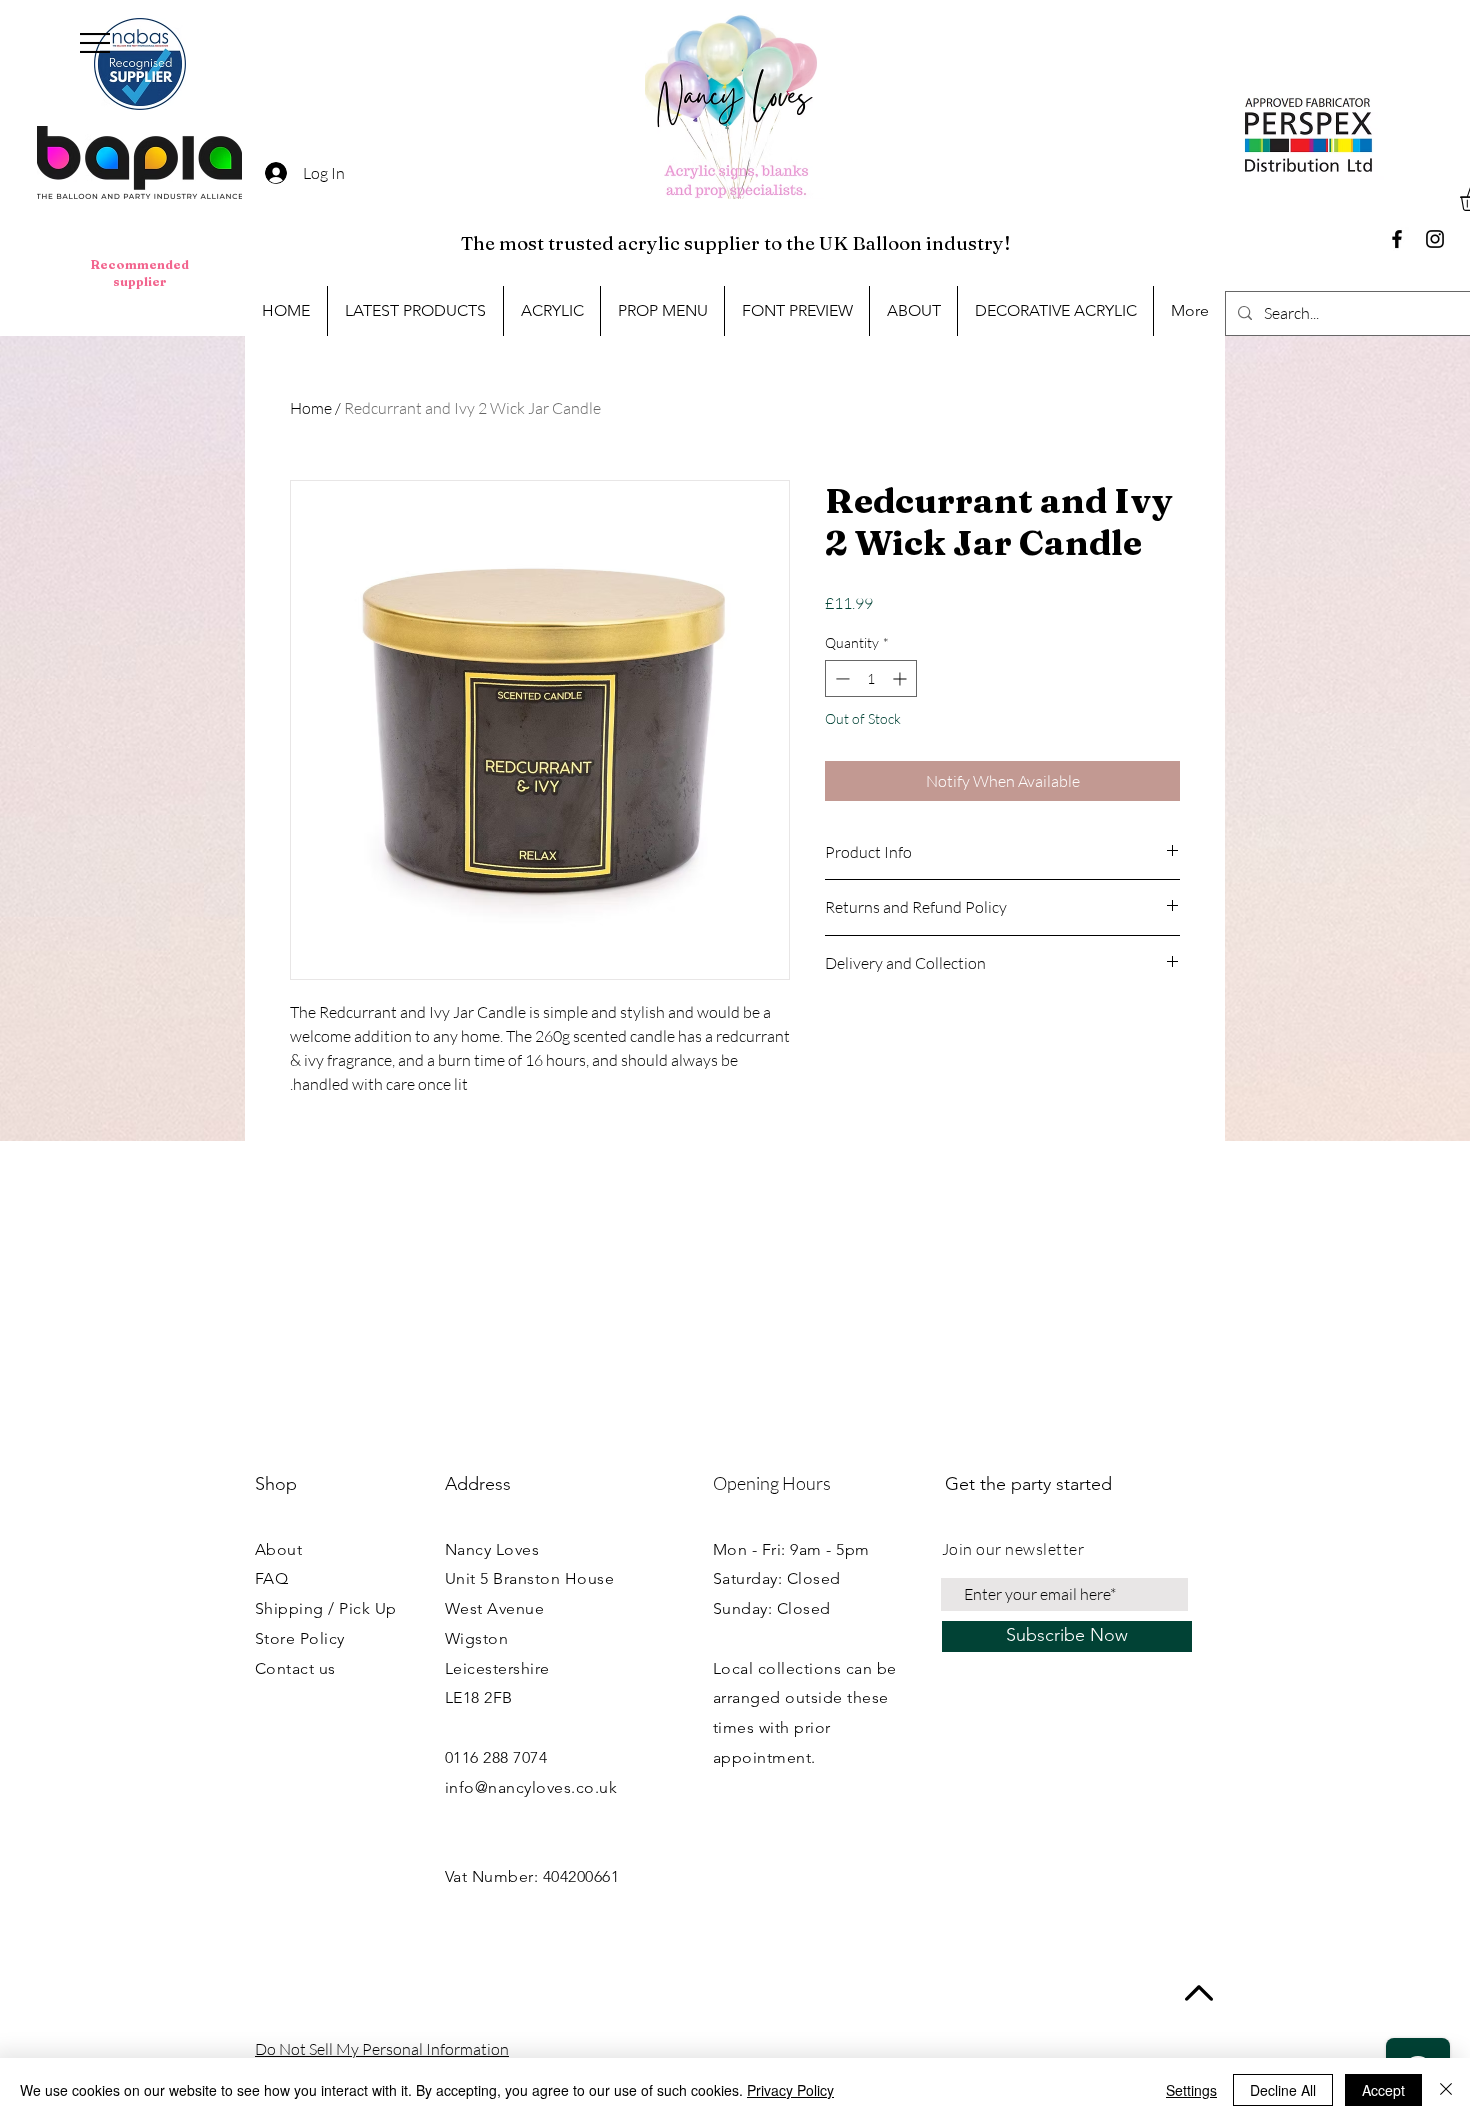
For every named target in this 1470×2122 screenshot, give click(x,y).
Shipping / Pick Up (326, 1608)
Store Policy (300, 1638)
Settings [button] (1191, 2090)
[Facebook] (1397, 239)
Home (311, 408)
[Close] (1446, 2090)
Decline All (1283, 2090)
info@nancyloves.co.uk (531, 1787)
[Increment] (901, 678)
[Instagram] (1435, 239)
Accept (1383, 2090)
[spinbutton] (871, 678)
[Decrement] (840, 678)
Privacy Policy (790, 2090)
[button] (95, 43)
